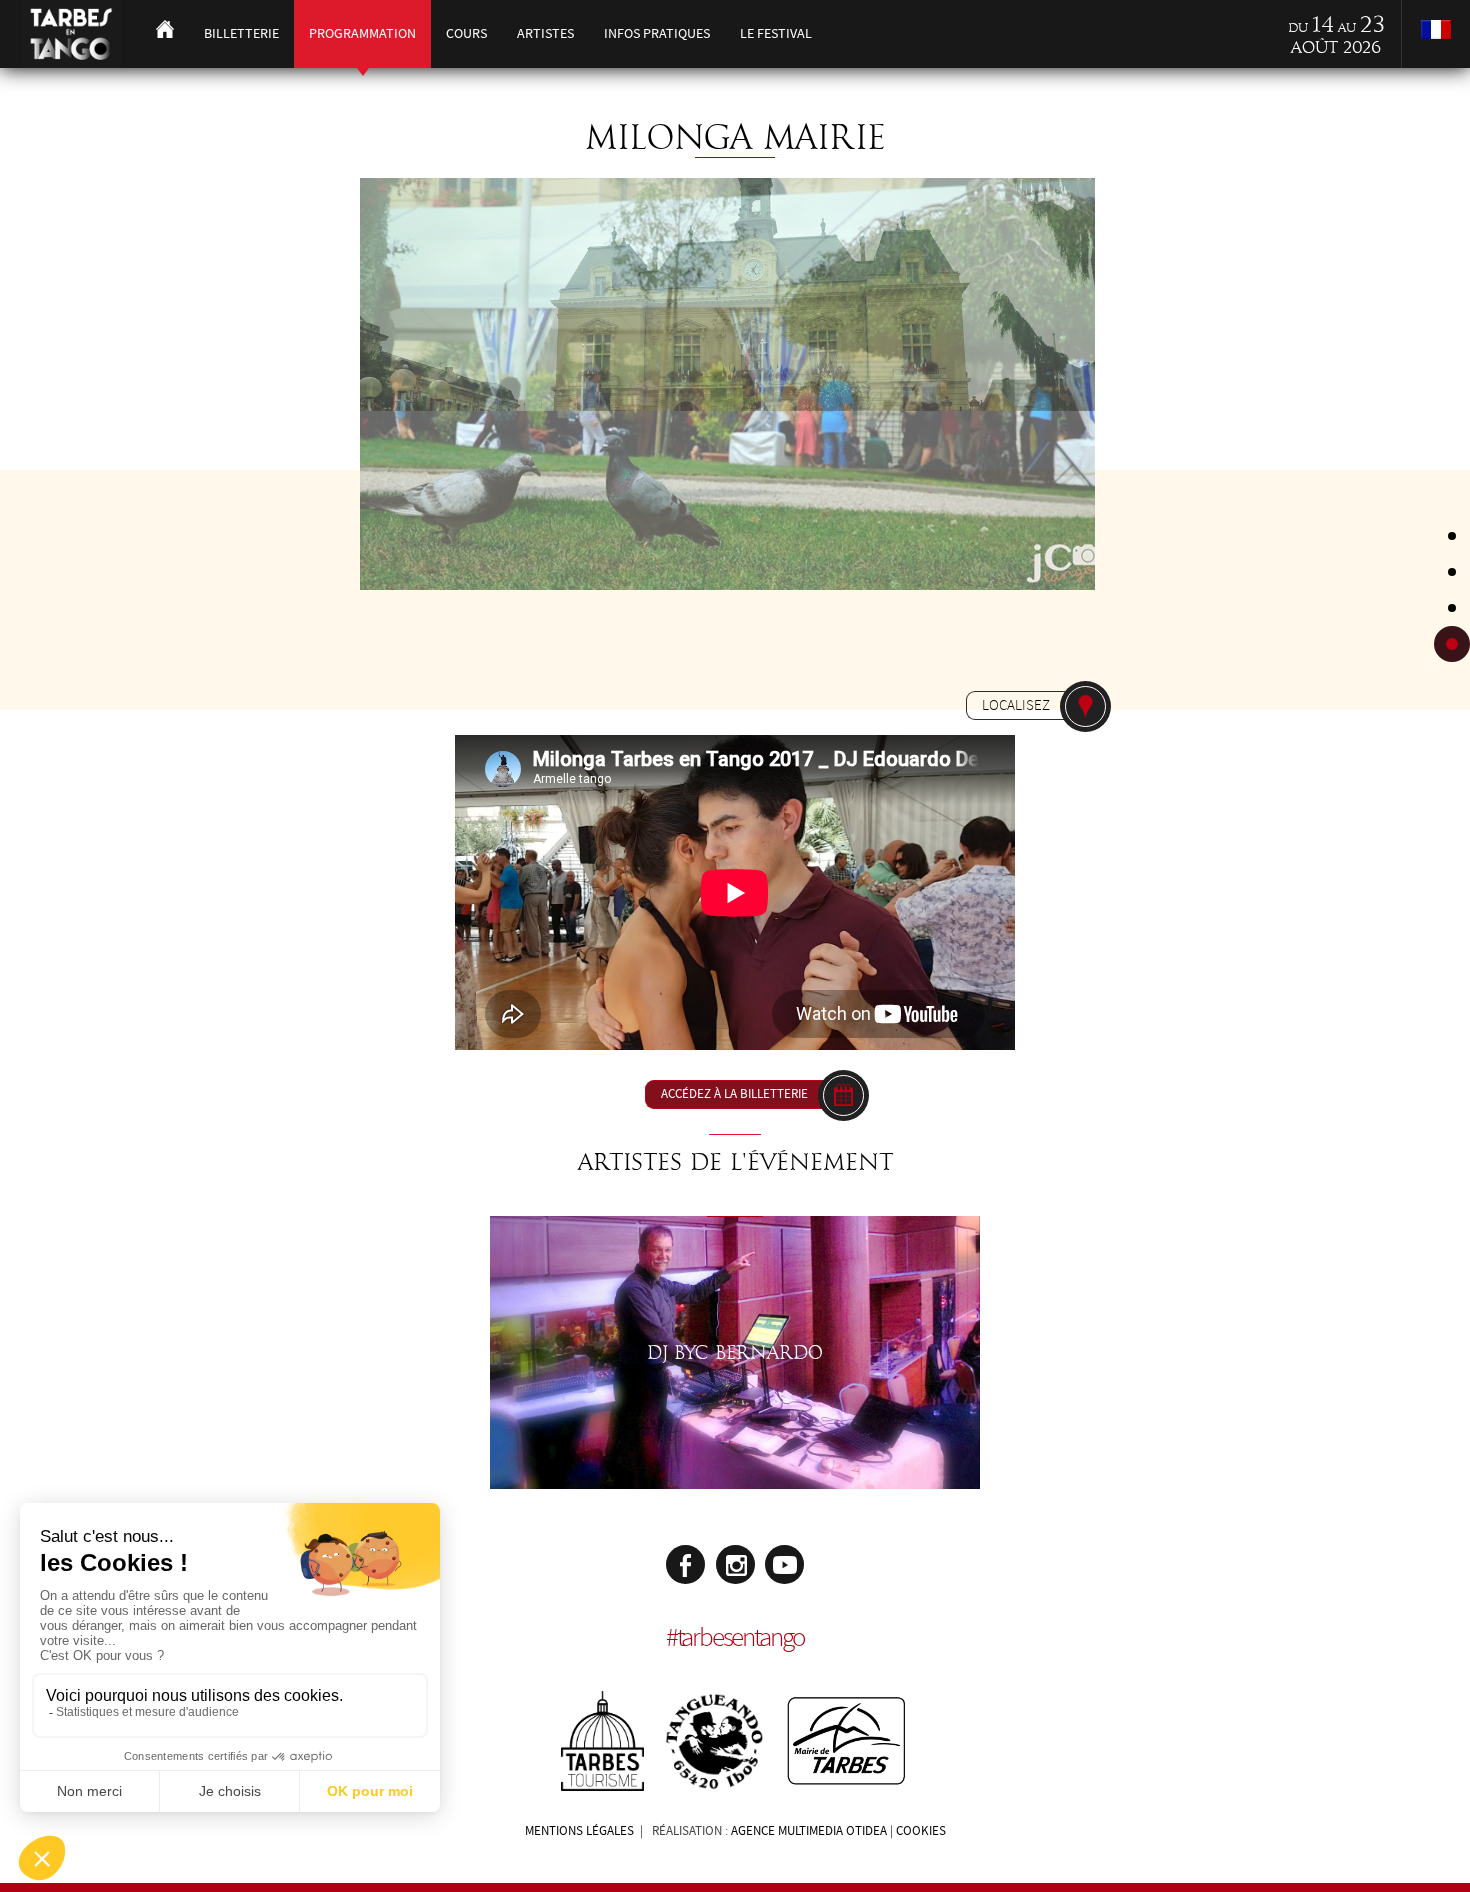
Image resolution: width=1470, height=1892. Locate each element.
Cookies (921, 1831)
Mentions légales (579, 1831)
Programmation (362, 33)
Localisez (1016, 705)
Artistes (545, 33)
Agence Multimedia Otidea (809, 1831)
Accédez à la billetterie (734, 1094)
